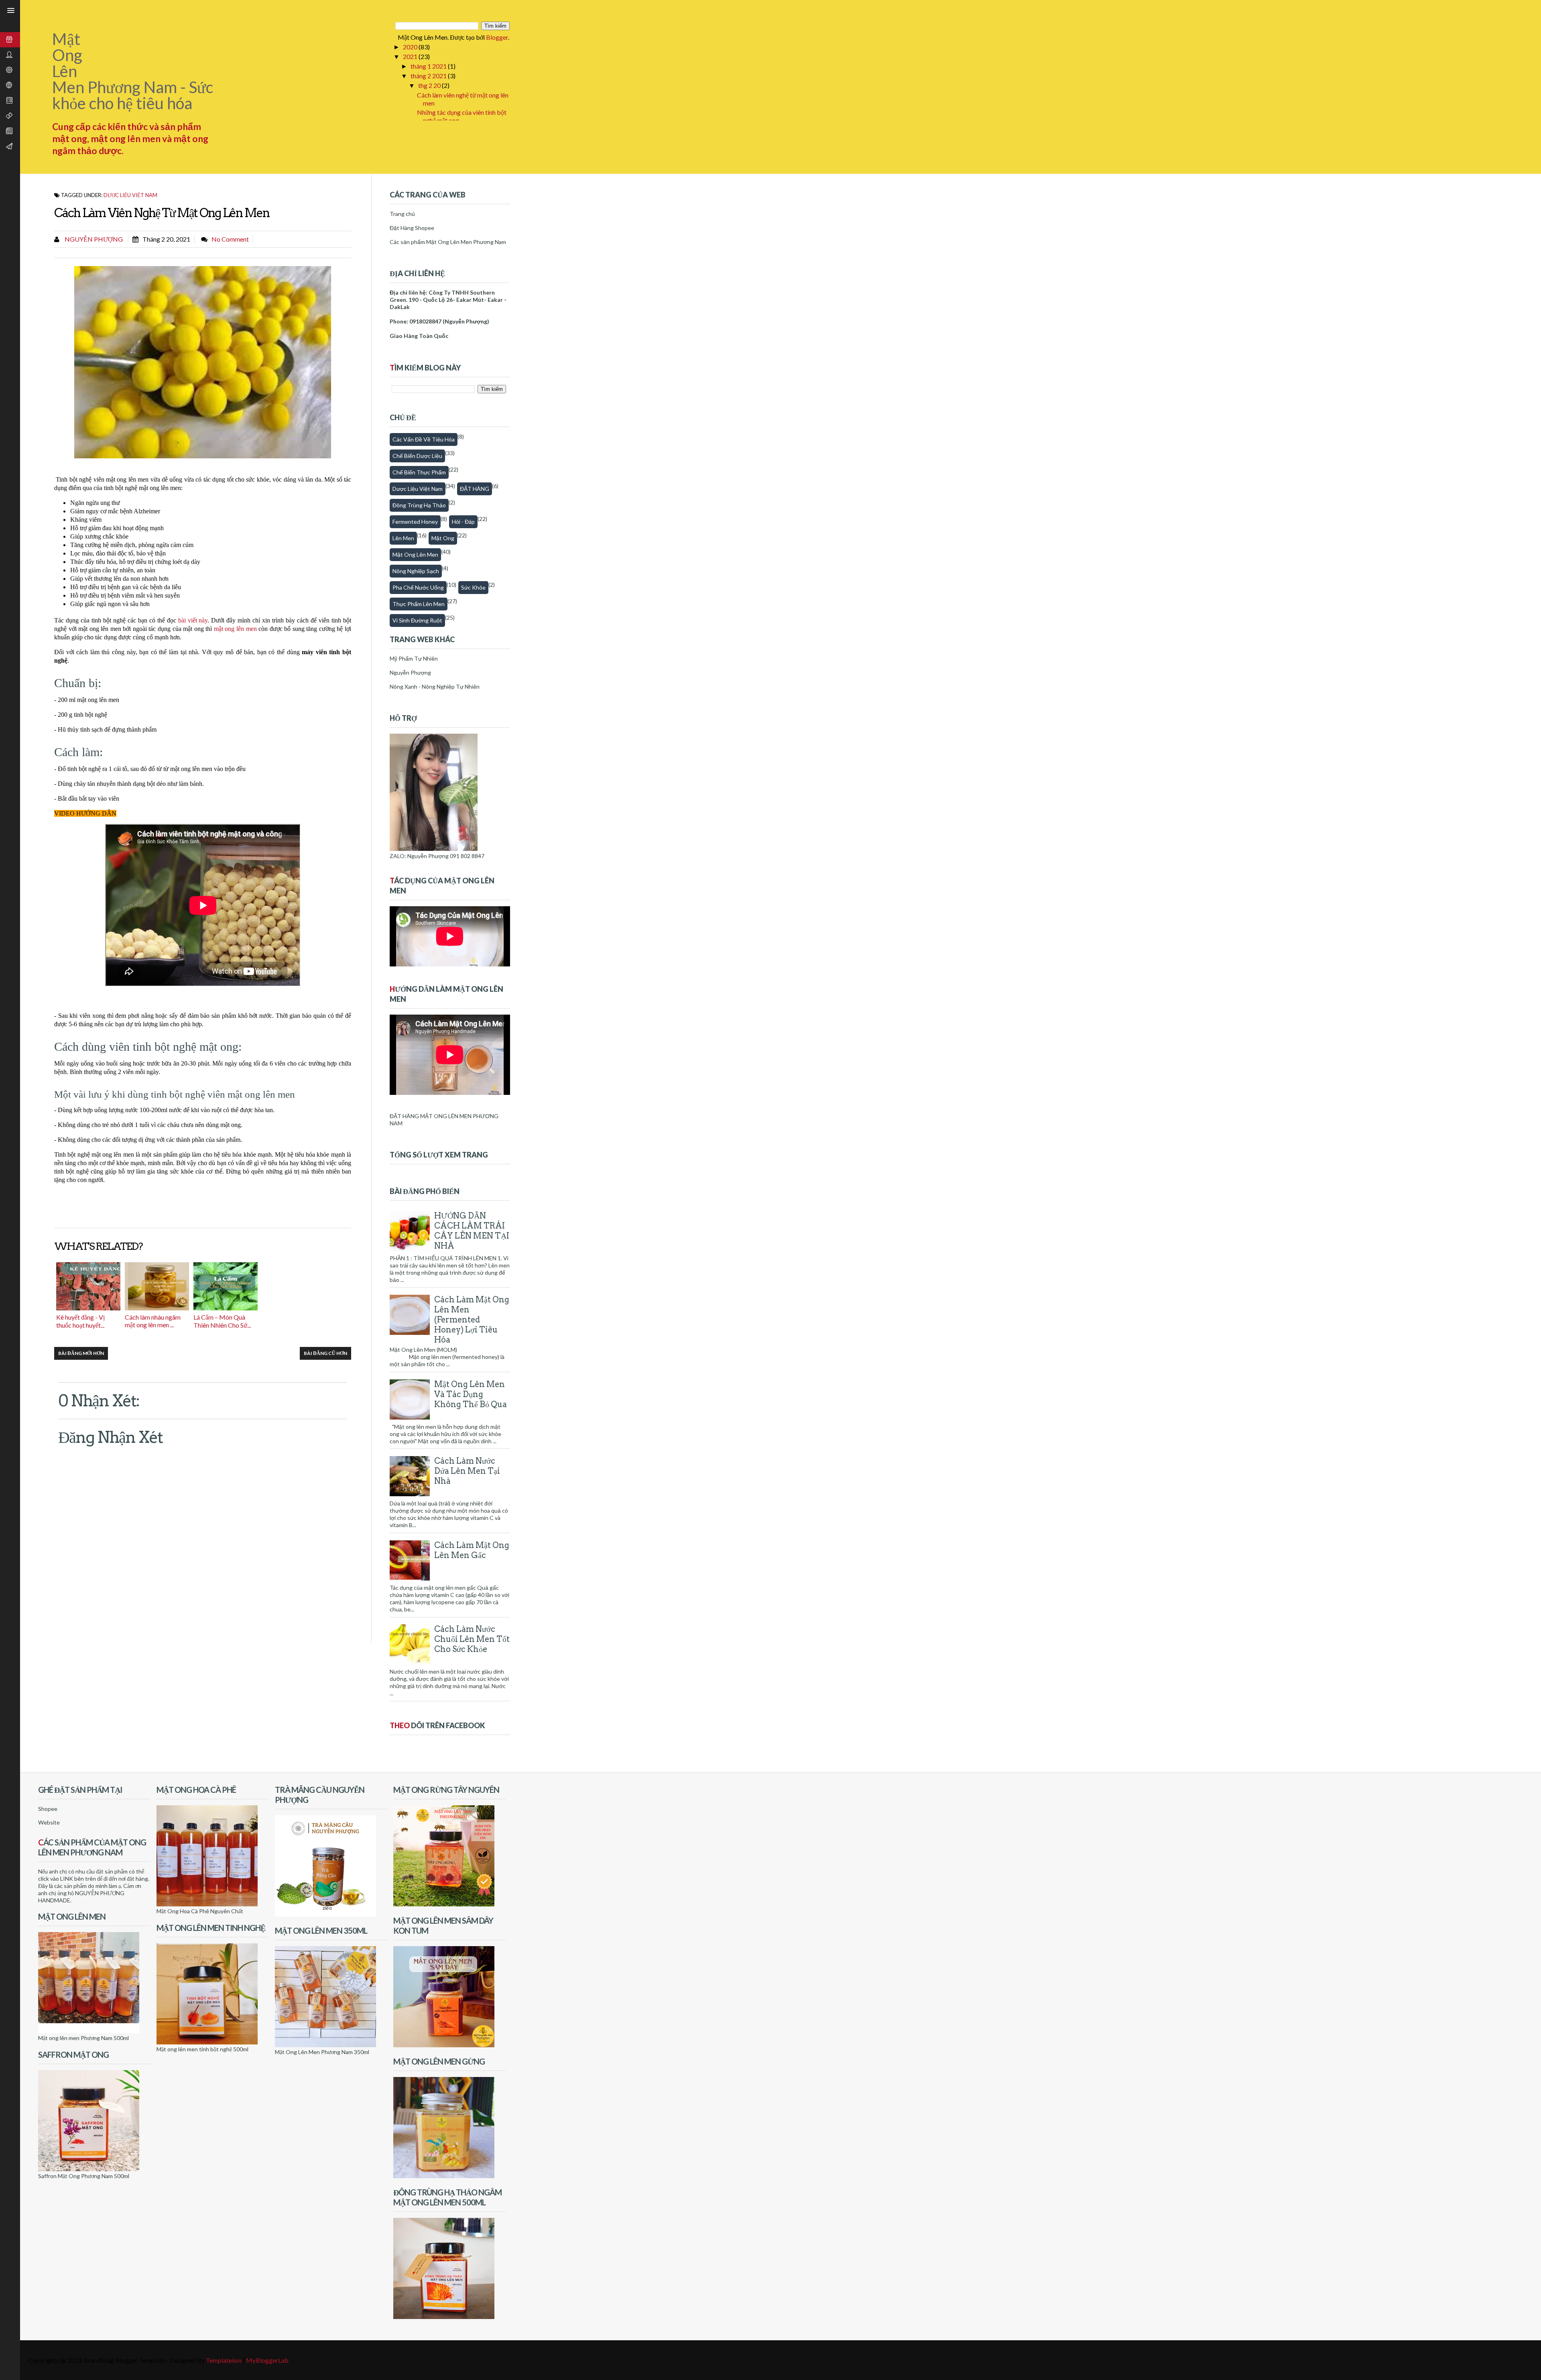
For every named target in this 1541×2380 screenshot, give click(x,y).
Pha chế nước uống (418, 587)
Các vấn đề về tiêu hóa (424, 439)
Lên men (403, 538)
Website (49, 1822)
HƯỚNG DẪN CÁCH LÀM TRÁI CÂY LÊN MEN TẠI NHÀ (472, 1231)
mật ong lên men (235, 629)
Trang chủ (402, 214)
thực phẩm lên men (419, 604)
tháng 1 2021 (429, 66)
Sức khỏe (473, 587)
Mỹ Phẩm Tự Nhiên (414, 658)
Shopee (48, 1809)
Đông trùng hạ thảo (419, 505)
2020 (411, 47)
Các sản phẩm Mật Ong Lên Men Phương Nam (448, 242)
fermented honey (415, 522)
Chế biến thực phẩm (419, 472)
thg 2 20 (430, 85)
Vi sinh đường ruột (417, 620)
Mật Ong (443, 538)
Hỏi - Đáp (463, 522)
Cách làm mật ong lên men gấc (472, 1550)
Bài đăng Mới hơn (81, 1353)
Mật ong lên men (415, 554)
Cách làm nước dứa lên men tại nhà (467, 1471)
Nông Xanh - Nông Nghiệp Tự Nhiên (435, 687)
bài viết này (193, 620)
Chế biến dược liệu (417, 456)
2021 (411, 56)
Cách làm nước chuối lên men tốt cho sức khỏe (472, 1639)
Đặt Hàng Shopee (412, 228)
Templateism (224, 2360)
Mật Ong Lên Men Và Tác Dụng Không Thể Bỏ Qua (471, 1394)
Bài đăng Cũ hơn (325, 1353)
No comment (230, 239)
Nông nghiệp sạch (416, 571)
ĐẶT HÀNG (475, 489)
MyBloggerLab (267, 2360)
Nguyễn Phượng (93, 239)
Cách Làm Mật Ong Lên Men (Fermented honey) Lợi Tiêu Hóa (472, 1320)
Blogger (497, 37)
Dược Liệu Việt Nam (130, 195)
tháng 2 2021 (429, 76)
